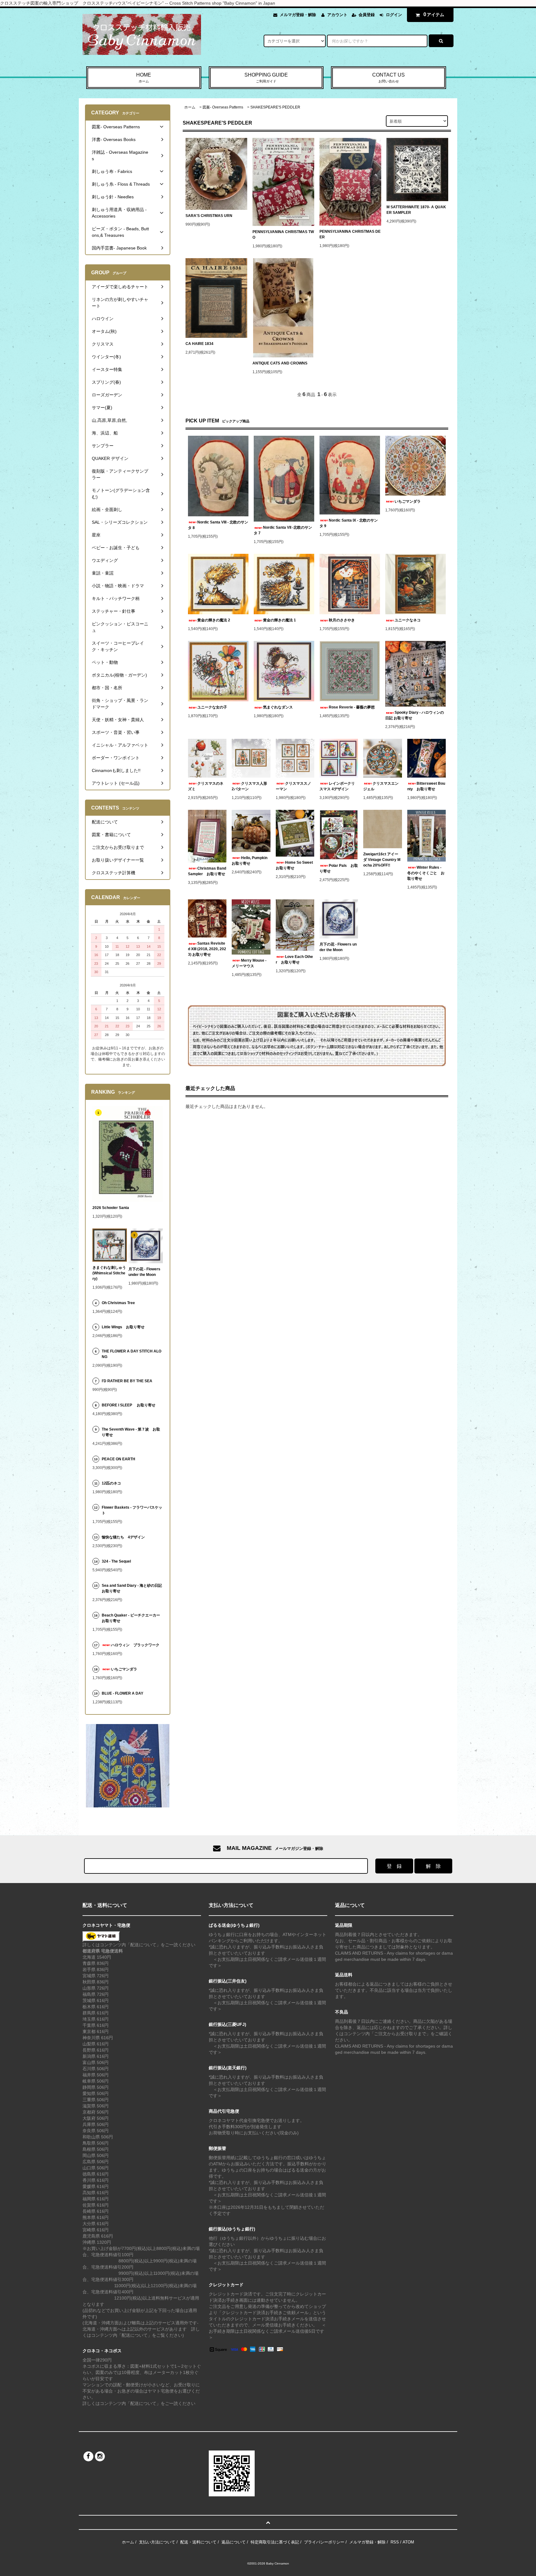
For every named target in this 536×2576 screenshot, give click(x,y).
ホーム (190, 107)
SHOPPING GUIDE (266, 78)
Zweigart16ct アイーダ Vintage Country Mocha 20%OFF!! (382, 860)
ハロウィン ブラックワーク (135, 1645)
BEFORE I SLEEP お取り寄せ (129, 1405)
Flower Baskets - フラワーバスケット (132, 1510)
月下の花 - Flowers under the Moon (338, 947)
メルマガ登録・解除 (298, 15)
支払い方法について (157, 2542)
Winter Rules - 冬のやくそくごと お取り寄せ (426, 873)
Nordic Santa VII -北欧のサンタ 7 (283, 530)
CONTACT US (389, 78)
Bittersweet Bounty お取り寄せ (426, 786)
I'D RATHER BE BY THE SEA (129, 1381)
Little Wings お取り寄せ (123, 1327)
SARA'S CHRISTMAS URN (209, 216)
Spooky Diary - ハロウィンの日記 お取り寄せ (415, 715)
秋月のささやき (342, 620)
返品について (234, 2542)
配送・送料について (198, 2542)
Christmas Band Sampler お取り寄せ (207, 871)
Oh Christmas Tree (120, 1303)
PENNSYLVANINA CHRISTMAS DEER (350, 234)
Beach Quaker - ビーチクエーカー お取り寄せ (132, 1618)
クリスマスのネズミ (206, 786)
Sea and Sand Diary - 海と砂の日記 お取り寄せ (132, 1588)
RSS (395, 2542)
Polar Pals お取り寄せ (339, 868)
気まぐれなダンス (278, 707)
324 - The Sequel (120, 1561)
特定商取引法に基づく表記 (275, 2542)
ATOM (408, 2542)
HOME (144, 78)
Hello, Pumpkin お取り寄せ (251, 861)
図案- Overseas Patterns (223, 107)
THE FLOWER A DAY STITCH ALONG (132, 1354)
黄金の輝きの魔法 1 (279, 620)
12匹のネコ (111, 1483)
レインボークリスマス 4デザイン (337, 786)
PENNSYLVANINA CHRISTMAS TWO (283, 235)
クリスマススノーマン (293, 786)
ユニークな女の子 (212, 707)
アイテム (434, 14)
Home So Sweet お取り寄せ (295, 865)
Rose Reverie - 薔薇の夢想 (354, 707)
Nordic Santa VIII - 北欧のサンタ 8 (218, 525)
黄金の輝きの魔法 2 (214, 620)
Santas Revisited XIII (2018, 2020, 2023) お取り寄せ (207, 949)
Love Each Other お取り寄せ (294, 959)
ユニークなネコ (408, 620)
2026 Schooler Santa (111, 1208)
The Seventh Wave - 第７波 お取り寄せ (131, 1432)
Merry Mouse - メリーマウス (249, 963)
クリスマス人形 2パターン (251, 786)
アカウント (337, 15)
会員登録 (367, 15)
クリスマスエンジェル (381, 786)
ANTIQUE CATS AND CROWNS (280, 363)
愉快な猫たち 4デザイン (123, 1537)
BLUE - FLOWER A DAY (123, 1693)
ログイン (394, 15)
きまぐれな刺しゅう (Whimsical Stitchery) (109, 1273)
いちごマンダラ (408, 501)
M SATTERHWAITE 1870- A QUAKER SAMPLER (416, 210)
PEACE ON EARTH (118, 1459)
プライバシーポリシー (324, 2542)
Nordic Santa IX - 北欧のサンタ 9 (349, 523)
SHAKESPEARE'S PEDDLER (275, 107)
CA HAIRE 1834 (199, 344)
